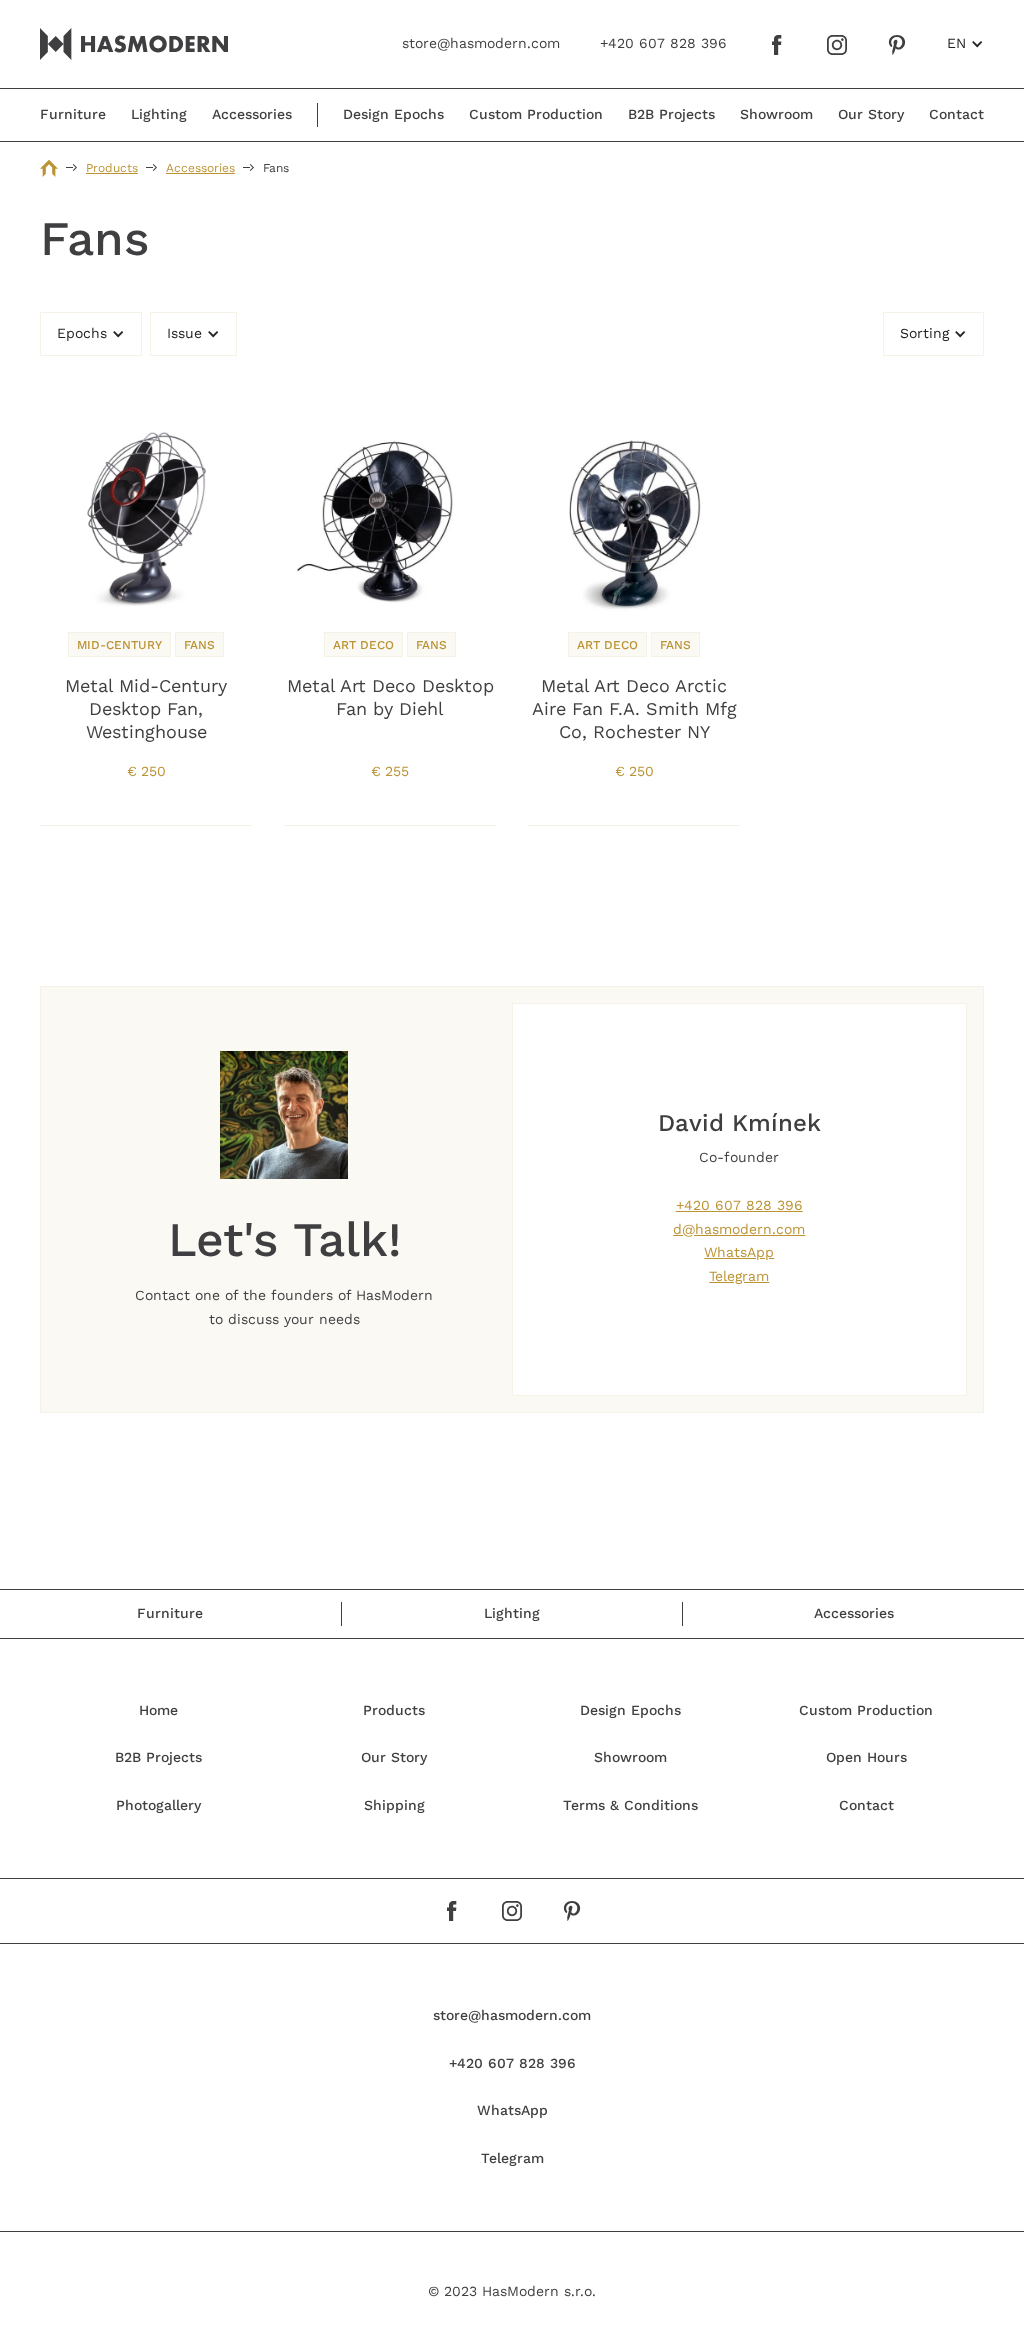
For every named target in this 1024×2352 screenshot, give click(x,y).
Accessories (200, 168)
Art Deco (363, 645)
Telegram (739, 1276)
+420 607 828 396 (739, 1205)
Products (112, 168)
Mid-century (119, 645)
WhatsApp (739, 1252)
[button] (965, 44)
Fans (199, 645)
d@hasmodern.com (739, 1229)
